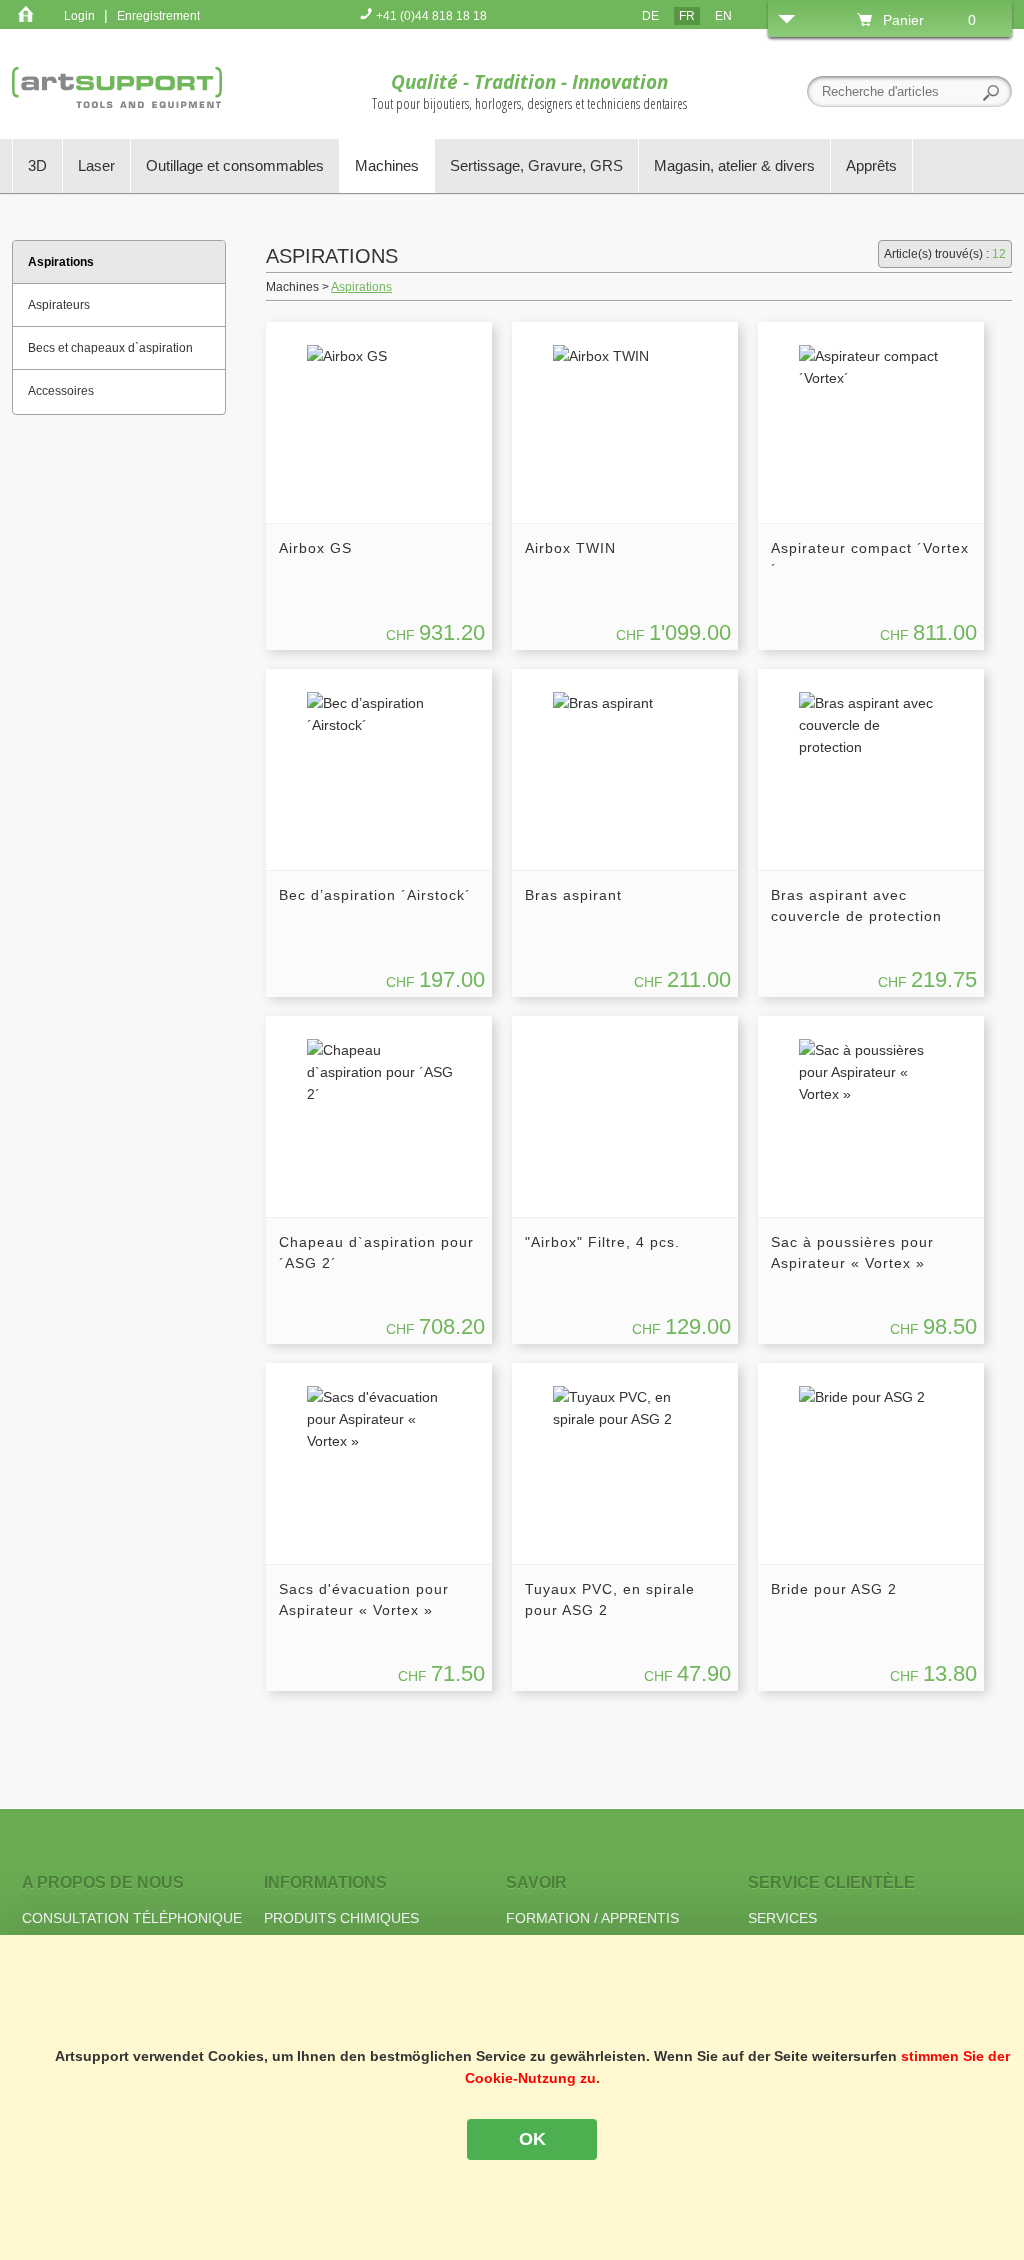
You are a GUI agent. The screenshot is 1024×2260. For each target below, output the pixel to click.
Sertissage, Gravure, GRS (536, 165)
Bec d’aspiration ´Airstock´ (375, 895)
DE (650, 16)
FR (687, 16)
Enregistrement (158, 16)
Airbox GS (315, 548)
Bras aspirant (573, 895)
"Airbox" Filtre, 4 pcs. (602, 1242)
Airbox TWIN (570, 548)
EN (723, 16)
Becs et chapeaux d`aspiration (110, 348)
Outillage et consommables (235, 165)
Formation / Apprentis (592, 1918)
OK (532, 2139)
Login (79, 16)
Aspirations (361, 287)
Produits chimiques (341, 1918)
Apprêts (871, 165)
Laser (96, 165)
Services (782, 1918)
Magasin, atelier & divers (734, 165)
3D (37, 165)
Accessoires (61, 391)
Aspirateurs (59, 305)
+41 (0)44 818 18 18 (430, 16)
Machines (387, 165)
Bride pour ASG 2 (834, 1589)
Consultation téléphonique (132, 1918)
